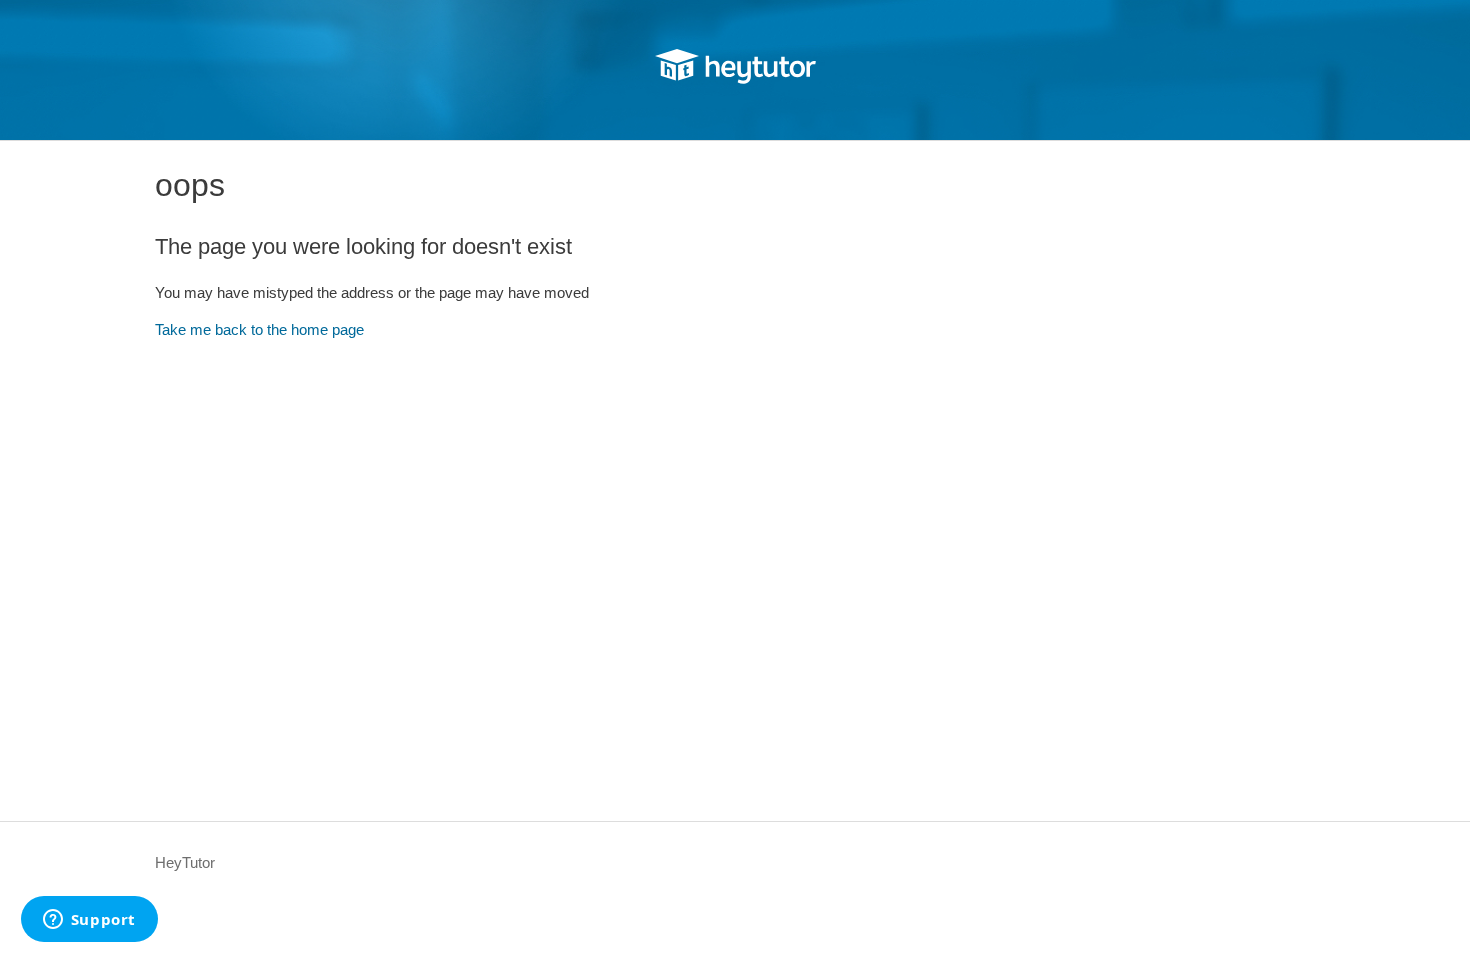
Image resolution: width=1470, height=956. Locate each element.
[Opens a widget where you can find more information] (89, 921)
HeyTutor (185, 862)
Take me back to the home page (259, 329)
